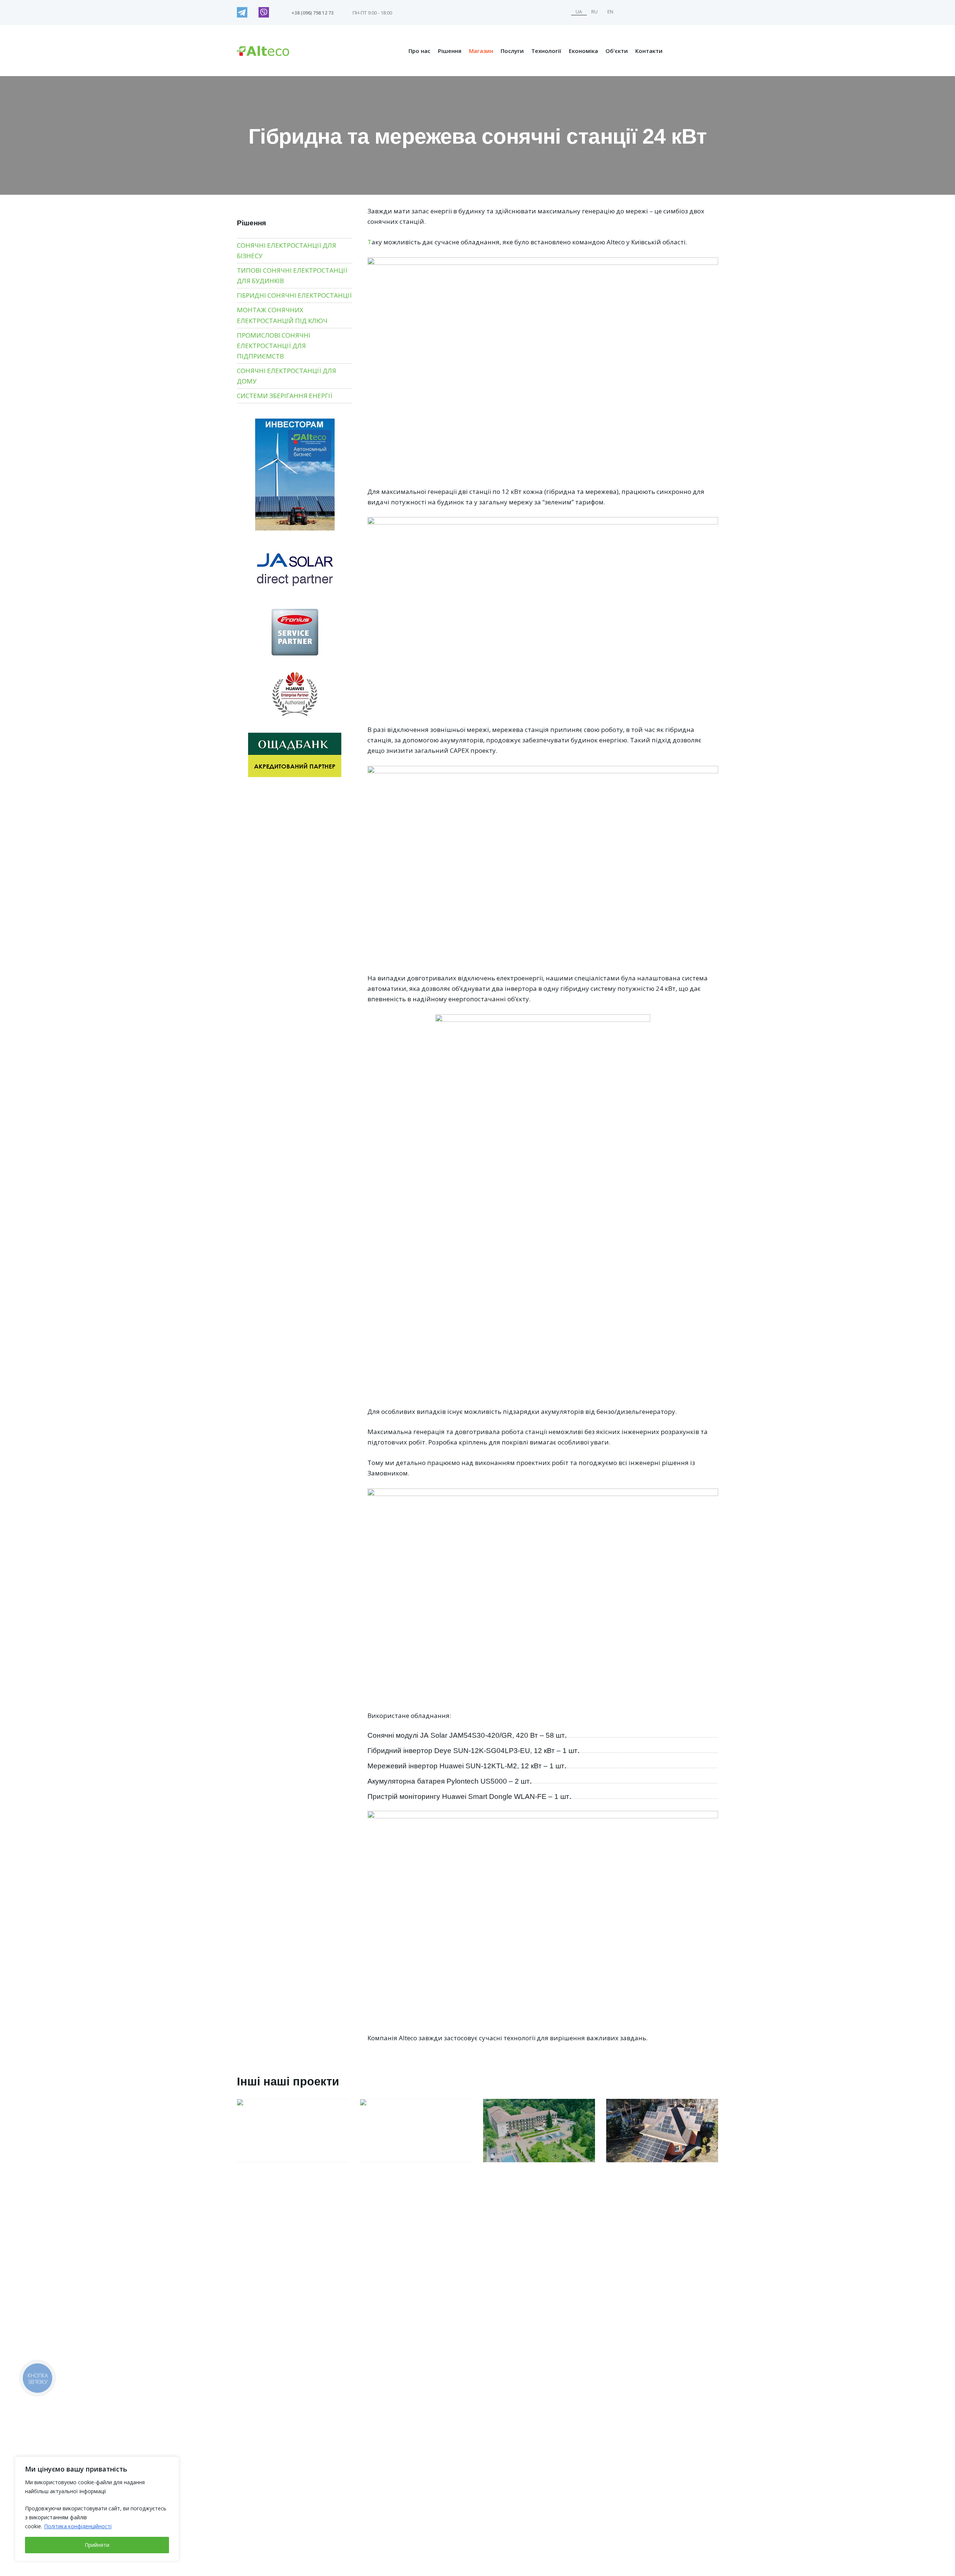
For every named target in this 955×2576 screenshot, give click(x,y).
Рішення (450, 51)
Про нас (419, 51)
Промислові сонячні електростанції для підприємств (274, 346)
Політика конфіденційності (78, 2526)
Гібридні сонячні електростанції (294, 295)
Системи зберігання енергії (285, 396)
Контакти (649, 51)
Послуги (512, 51)
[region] (97, 2509)
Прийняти (97, 2545)
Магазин (481, 51)
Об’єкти (617, 51)
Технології (546, 51)
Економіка (583, 51)
